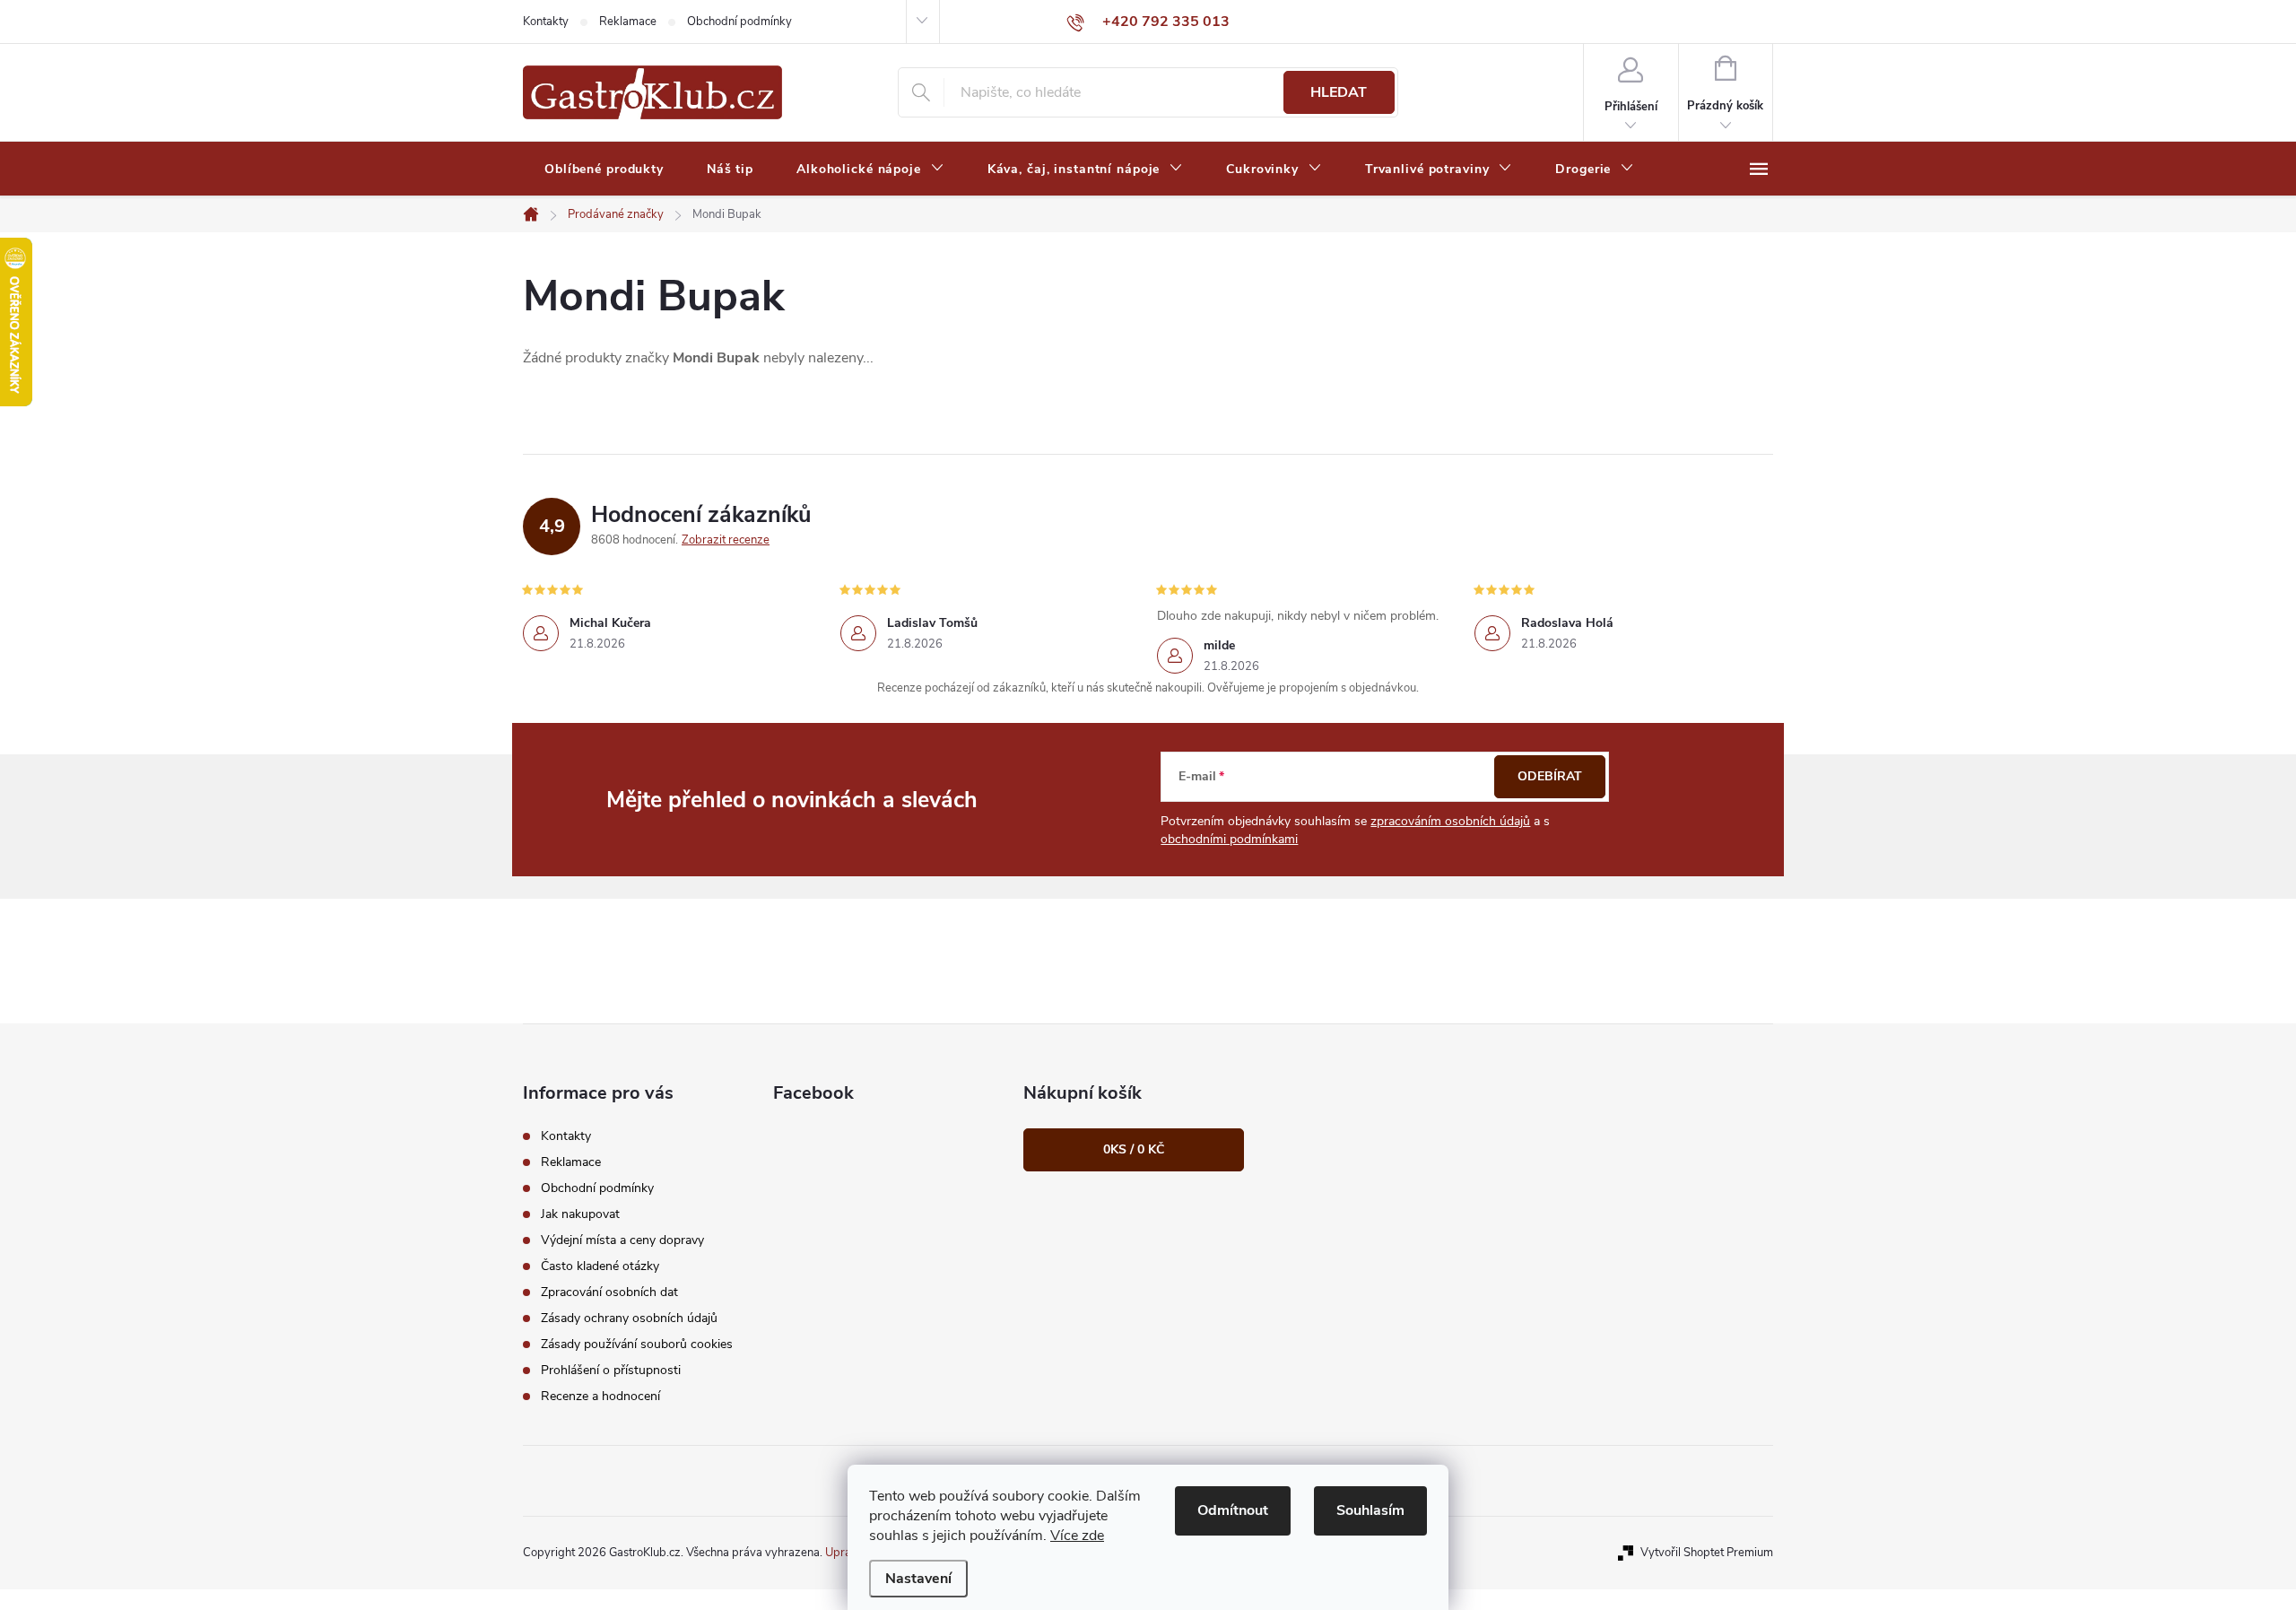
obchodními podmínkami (1229, 839)
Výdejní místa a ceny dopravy (622, 1240)
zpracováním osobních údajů (1450, 821)
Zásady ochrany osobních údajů (629, 1318)
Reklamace (628, 22)
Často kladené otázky (600, 1266)
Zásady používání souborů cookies (637, 1344)
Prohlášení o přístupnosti (611, 1370)
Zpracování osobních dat (609, 1292)
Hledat (1339, 92)
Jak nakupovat (580, 1214)
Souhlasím (1370, 1510)
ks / (1134, 1149)
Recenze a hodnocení (600, 1396)
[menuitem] (604, 170)
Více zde (1077, 1536)
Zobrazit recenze (726, 540)
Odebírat (1550, 776)
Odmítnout (1233, 1510)
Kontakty (546, 22)
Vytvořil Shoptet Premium (1707, 1553)
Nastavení (918, 1579)
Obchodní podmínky (739, 22)
